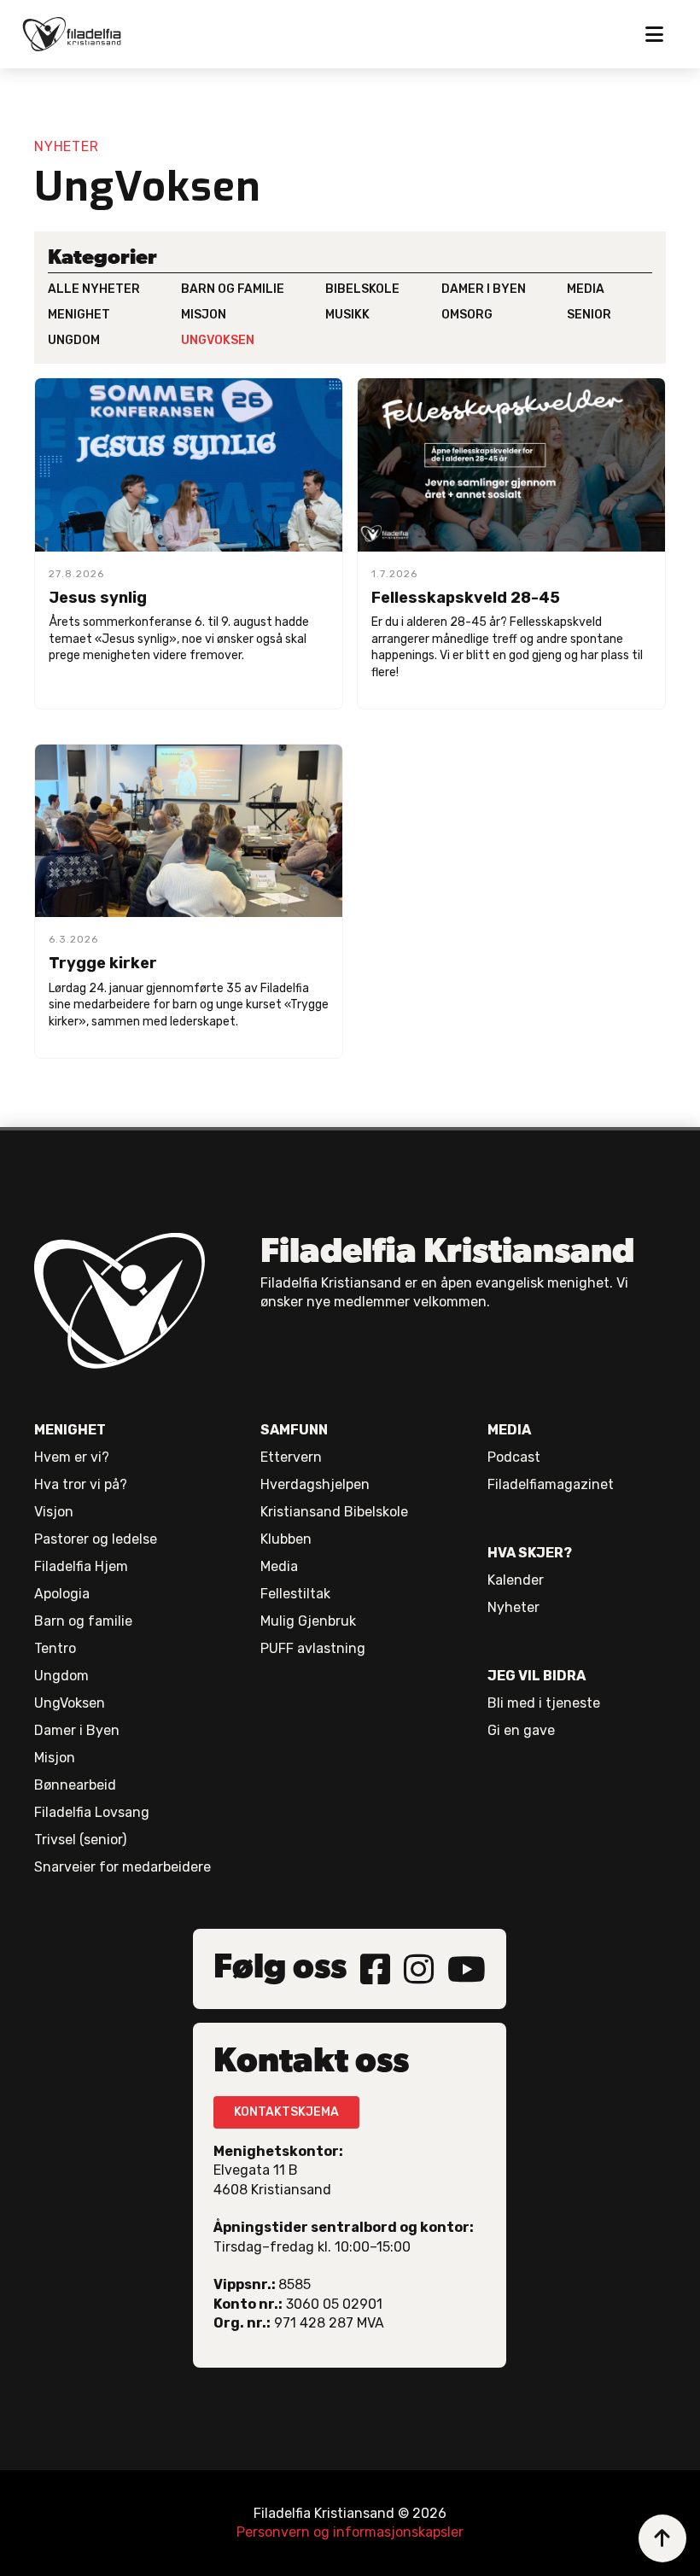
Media (279, 1566)
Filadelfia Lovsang (92, 1812)
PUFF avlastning (313, 1648)
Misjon (55, 1758)
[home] (80, 34)
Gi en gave (521, 1730)
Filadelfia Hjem (81, 1566)
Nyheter (513, 1607)
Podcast (514, 1457)
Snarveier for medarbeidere (122, 1867)
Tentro (55, 1648)
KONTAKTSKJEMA (286, 2112)
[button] (654, 34)
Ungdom (61, 1676)
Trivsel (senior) (80, 1840)
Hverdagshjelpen (315, 1484)
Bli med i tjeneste (544, 1703)
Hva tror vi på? (81, 1484)
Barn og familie (83, 1621)
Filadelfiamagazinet (551, 1484)
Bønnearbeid (75, 1785)
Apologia (62, 1594)
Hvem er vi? (72, 1457)
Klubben (286, 1539)
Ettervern (291, 1457)
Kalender (516, 1580)
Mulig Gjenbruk (308, 1621)
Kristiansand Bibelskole (334, 1512)
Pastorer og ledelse (96, 1539)
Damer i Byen (77, 1730)
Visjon (54, 1512)
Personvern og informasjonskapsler (350, 2532)
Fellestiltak (295, 1594)
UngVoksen (70, 1703)
